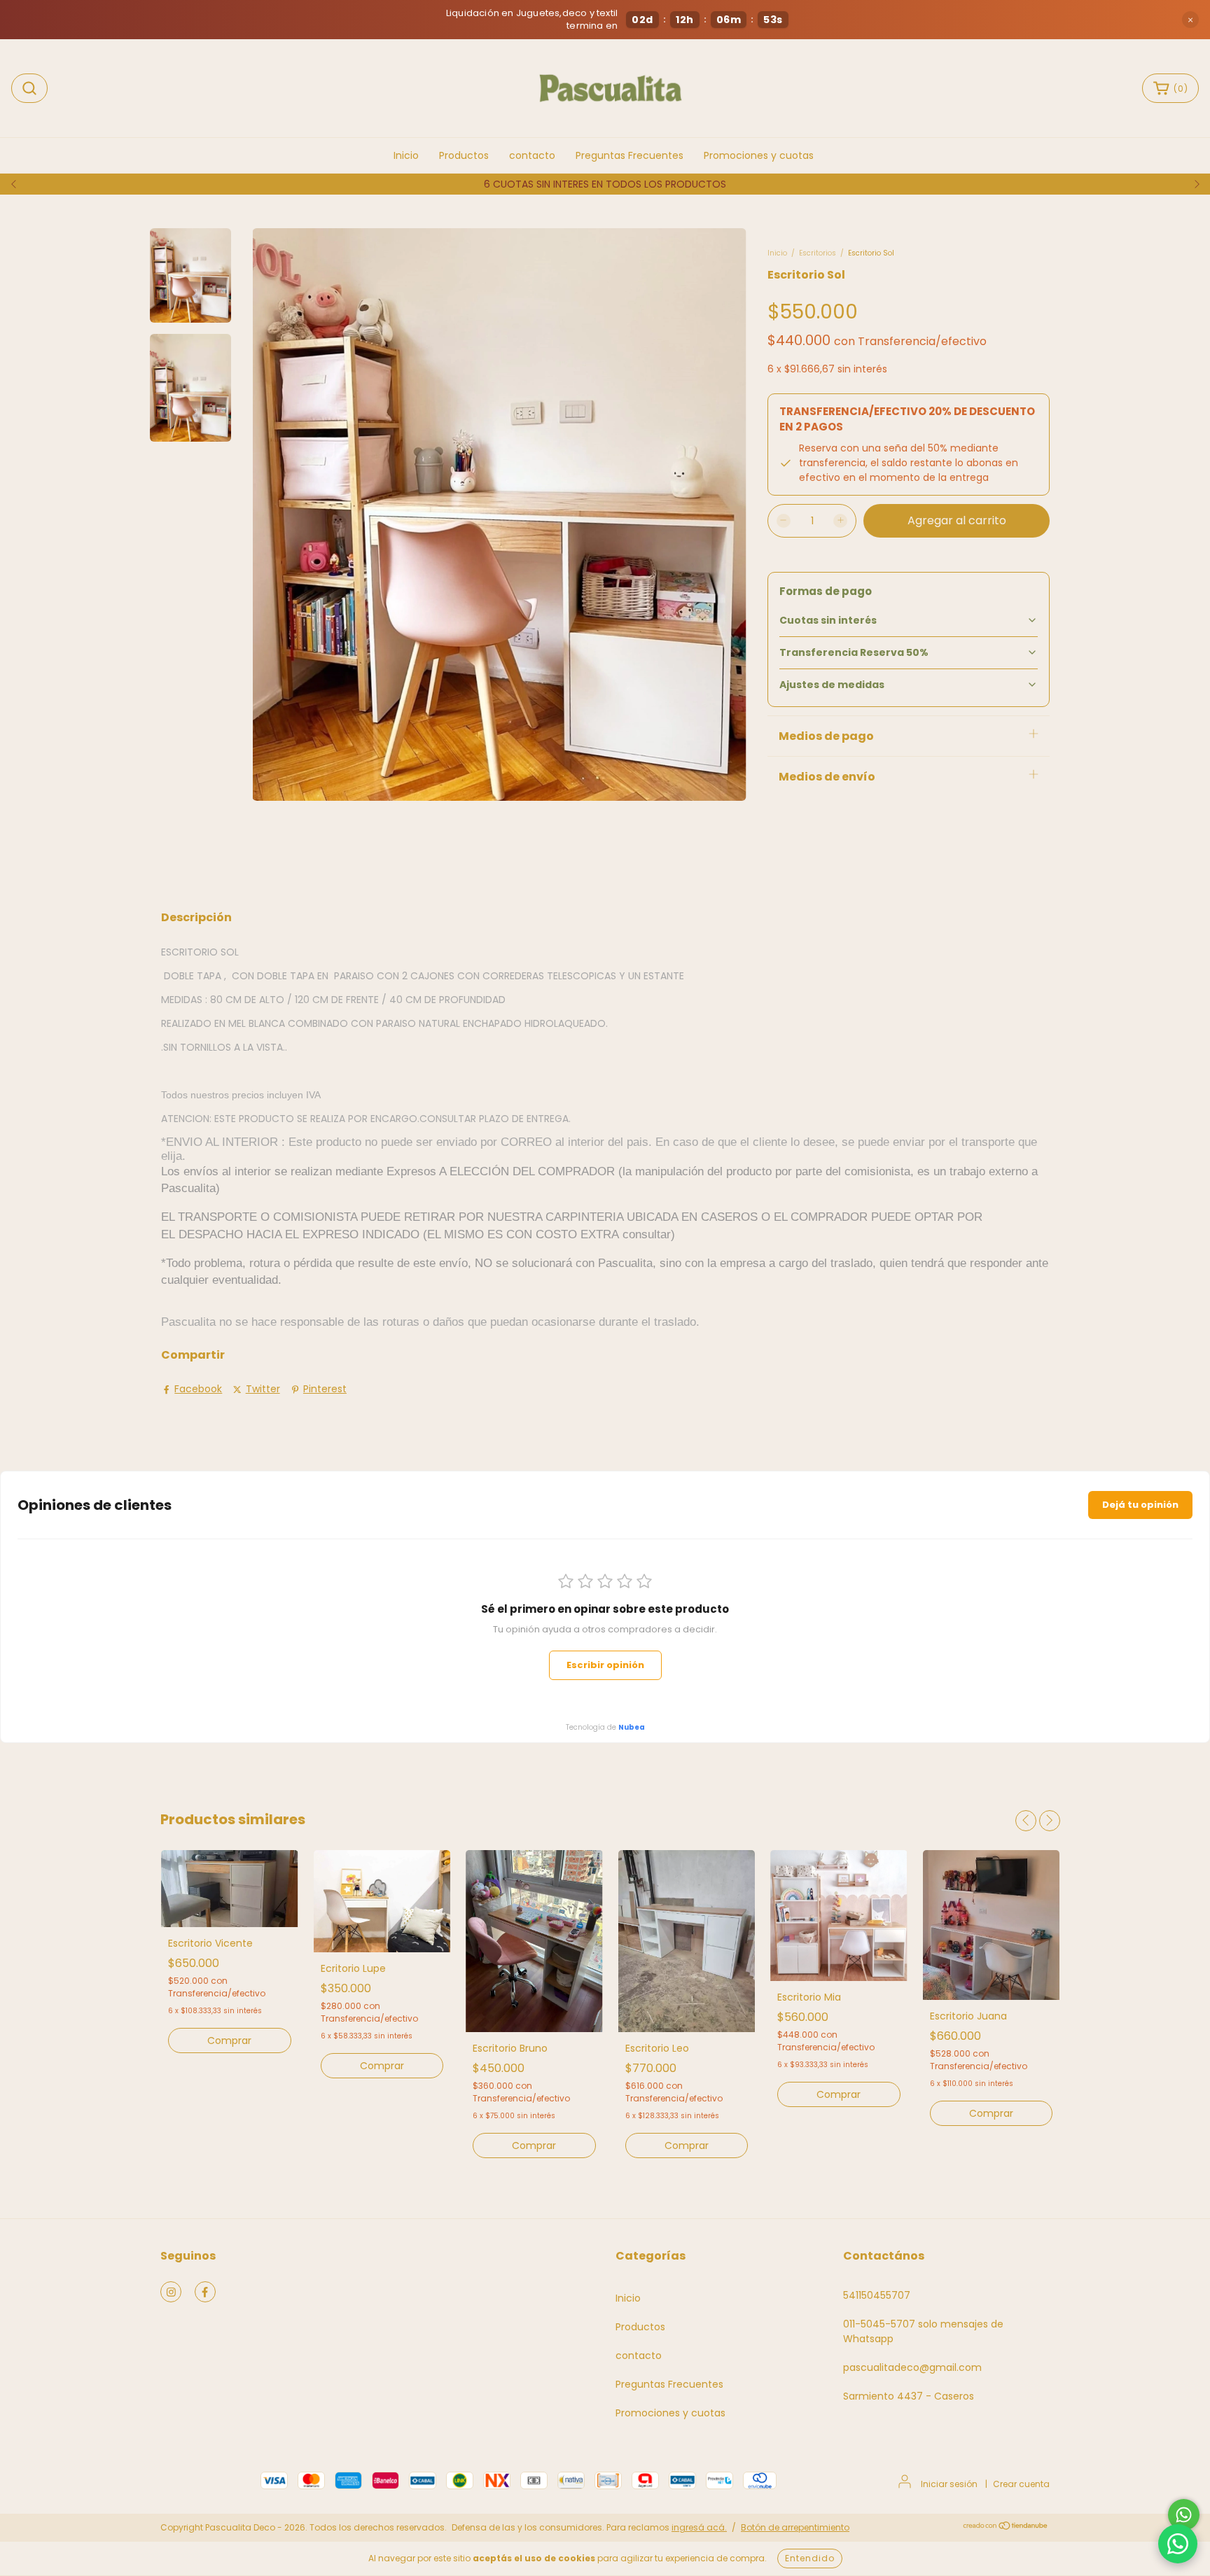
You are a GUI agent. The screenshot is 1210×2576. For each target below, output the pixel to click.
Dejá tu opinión (1140, 1505)
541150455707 (877, 2295)
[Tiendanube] (1006, 2527)
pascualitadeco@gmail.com (912, 2367)
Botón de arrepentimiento (795, 2527)
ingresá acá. (699, 2527)
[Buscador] (29, 88)
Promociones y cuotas (759, 155)
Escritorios (818, 253)
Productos (464, 155)
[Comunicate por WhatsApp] (1184, 2515)
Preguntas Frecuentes (630, 155)
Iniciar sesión (949, 2484)
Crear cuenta (1021, 2484)
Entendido (810, 2558)
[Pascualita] (1178, 2544)
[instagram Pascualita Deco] (171, 2292)
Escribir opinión (605, 1665)
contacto (532, 155)
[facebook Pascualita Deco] (205, 2292)
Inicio (406, 155)
